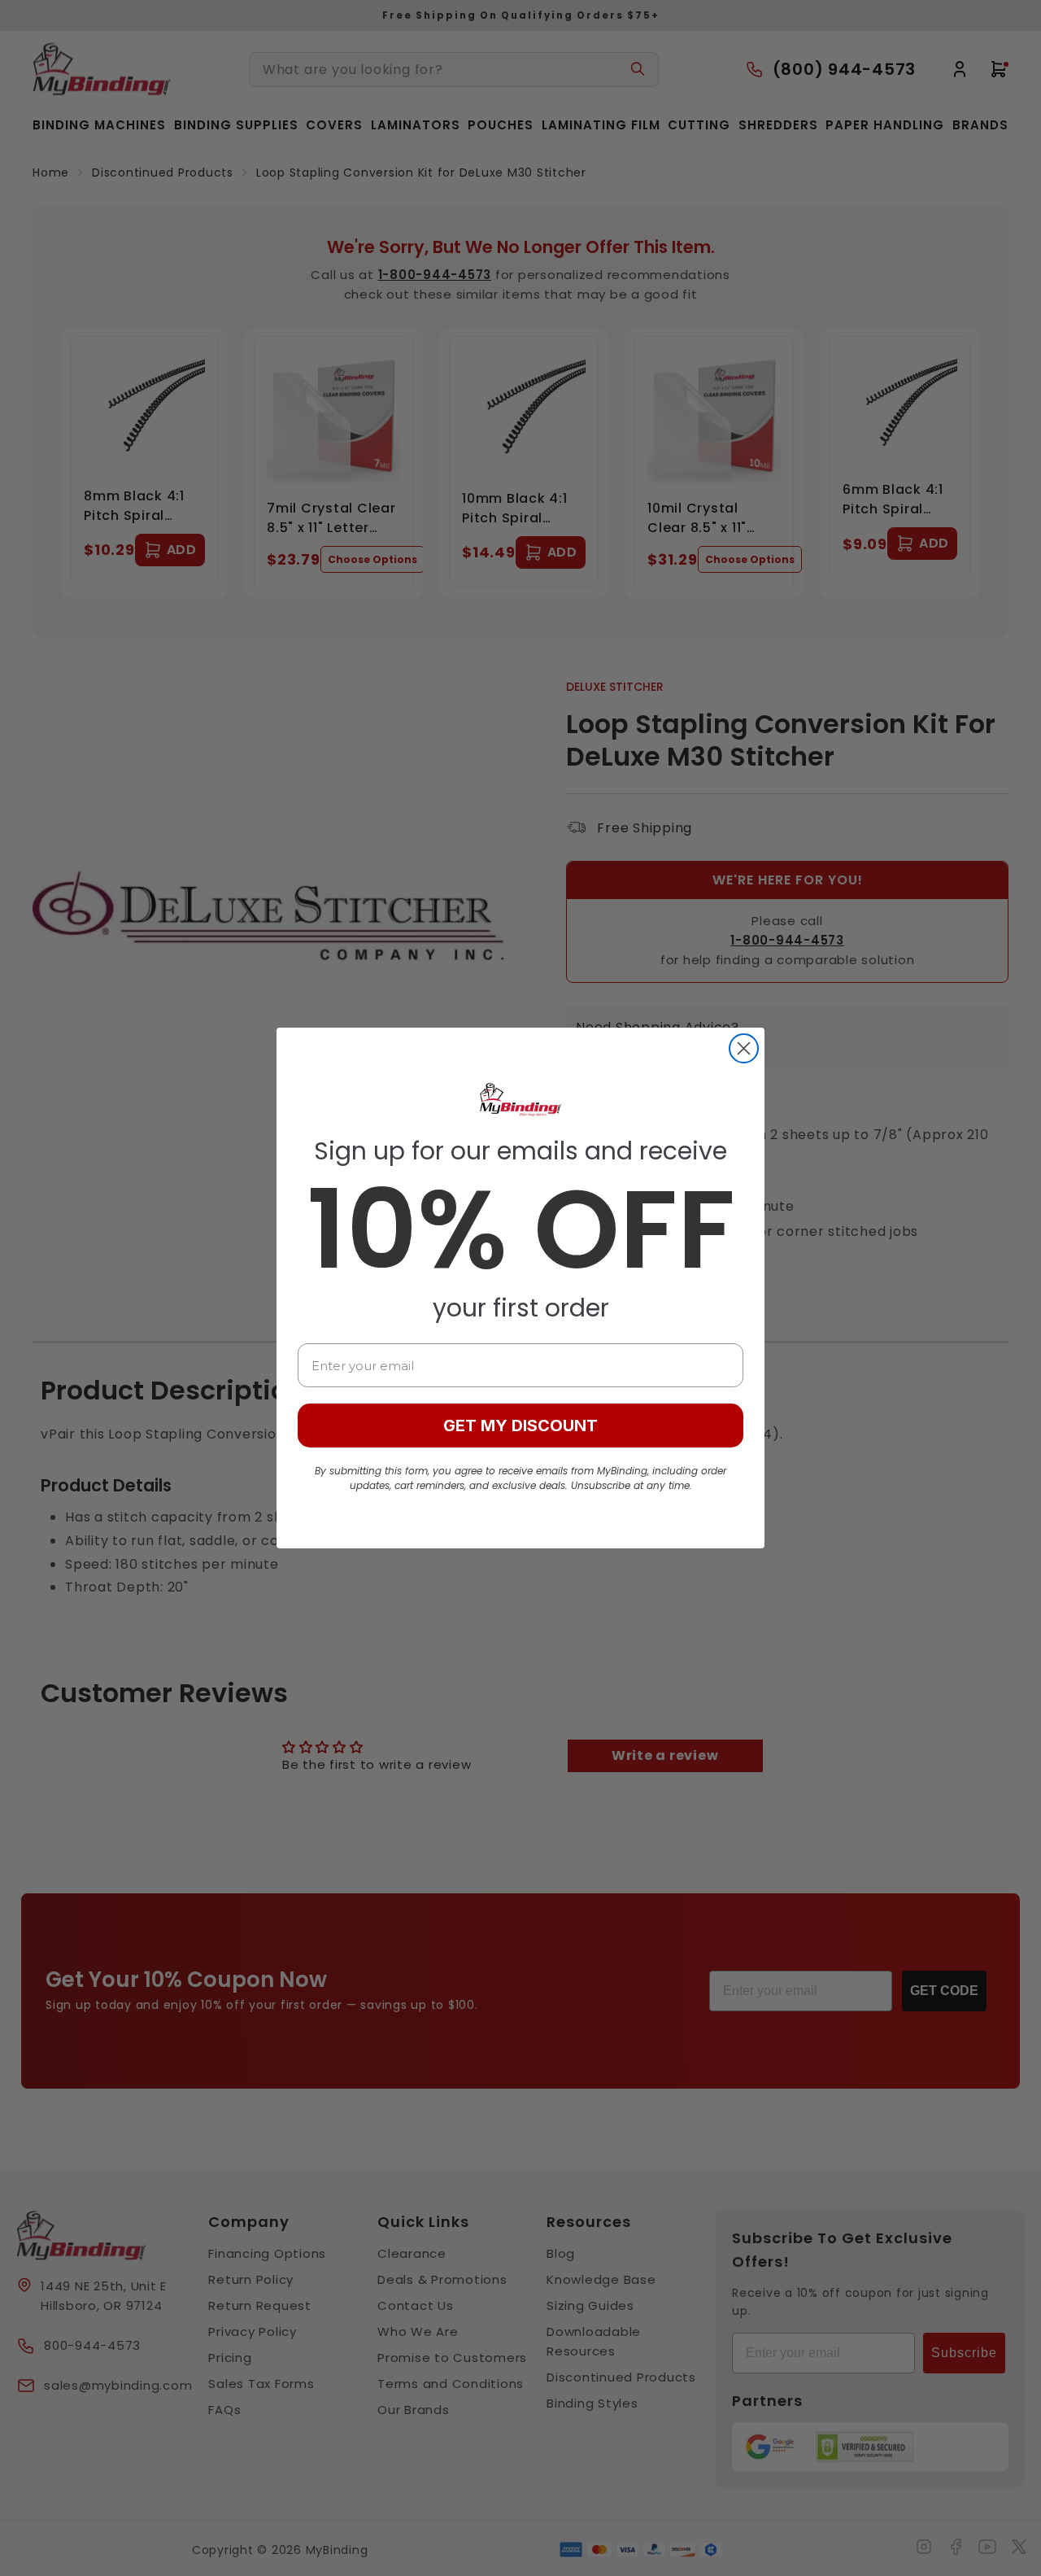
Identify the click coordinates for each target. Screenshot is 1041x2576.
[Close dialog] (744, 1048)
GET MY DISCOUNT (520, 1426)
